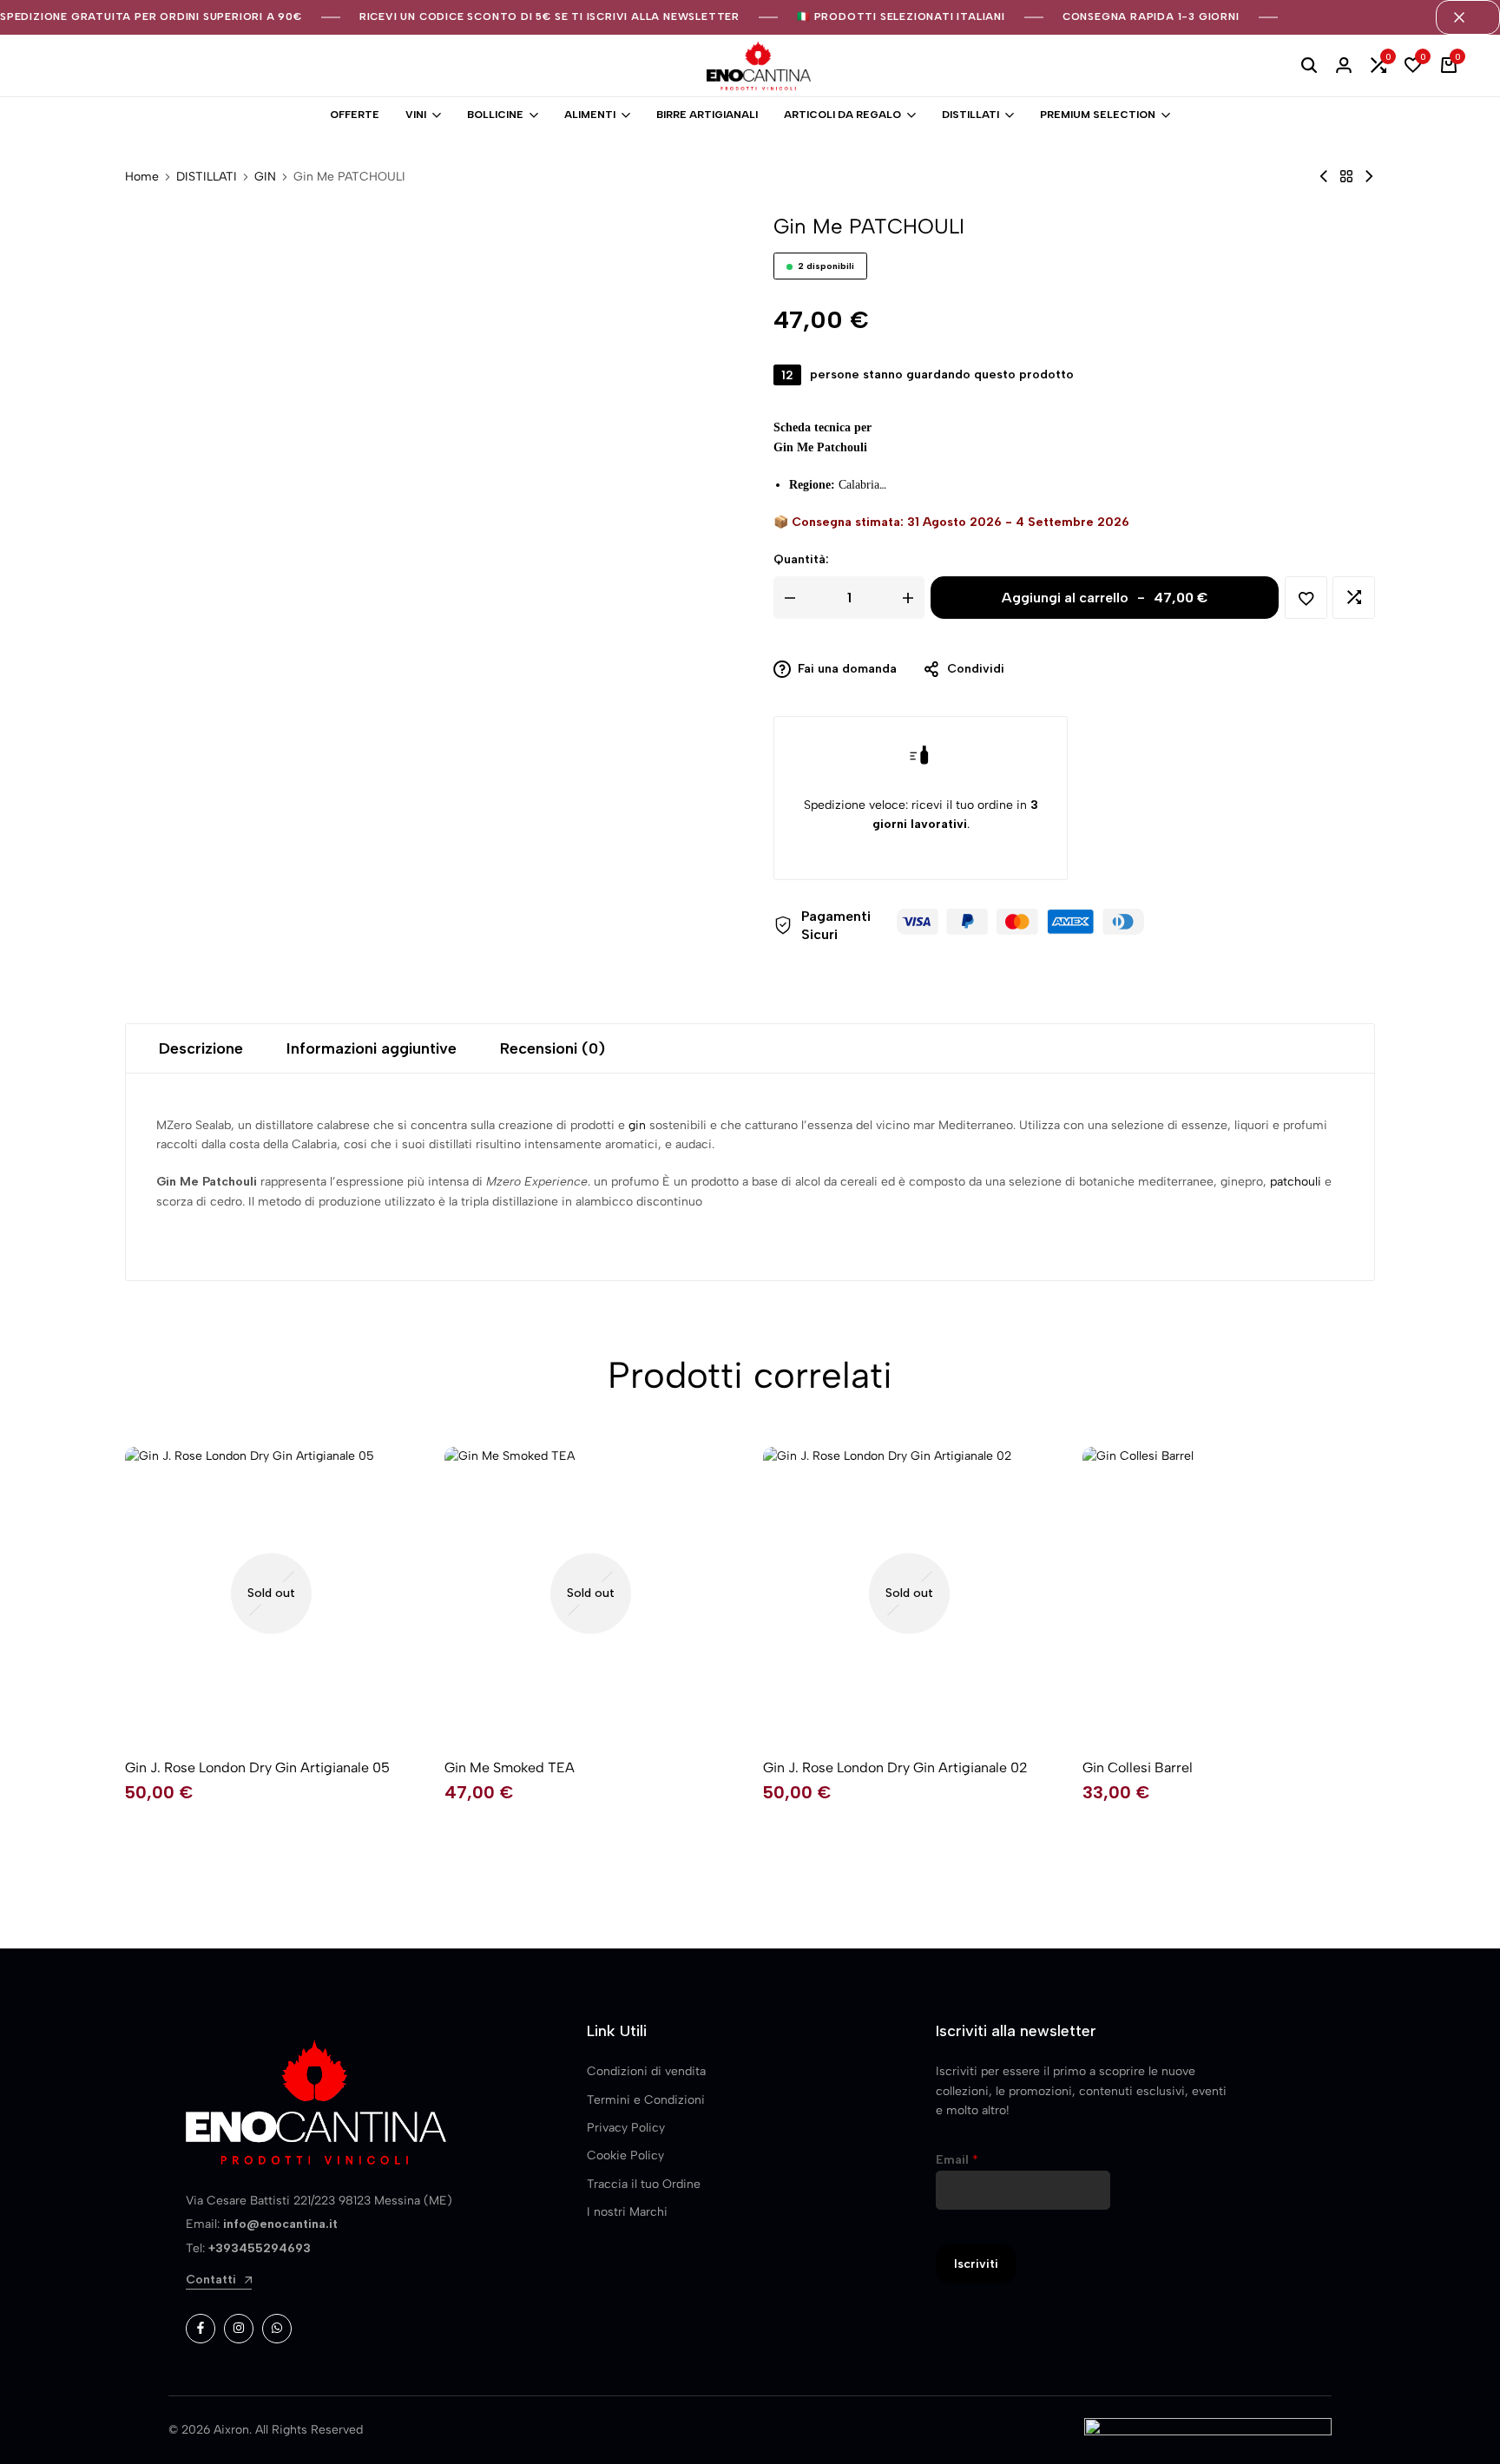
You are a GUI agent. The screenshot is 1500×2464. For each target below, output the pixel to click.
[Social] (201, 2329)
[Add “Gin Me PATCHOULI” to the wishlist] (1306, 598)
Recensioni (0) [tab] (553, 1048)
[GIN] (1346, 177)
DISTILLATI (970, 115)
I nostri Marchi (627, 2212)
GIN (265, 177)
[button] (1378, 66)
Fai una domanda (847, 669)
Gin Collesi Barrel (1138, 1768)
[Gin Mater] (1324, 177)
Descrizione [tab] (201, 1048)
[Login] (1344, 66)
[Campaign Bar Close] (1468, 17)
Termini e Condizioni (646, 2100)
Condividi (976, 669)
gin (637, 1125)
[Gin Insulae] (1369, 177)
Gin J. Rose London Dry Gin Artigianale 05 (257, 1768)
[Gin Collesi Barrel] (1229, 1593)
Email (957, 2160)
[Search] (1309, 66)
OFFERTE (355, 115)
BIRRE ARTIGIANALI (707, 115)
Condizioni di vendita (646, 2071)
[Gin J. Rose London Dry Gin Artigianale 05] (272, 1593)
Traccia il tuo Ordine (644, 2184)
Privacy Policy (626, 2128)
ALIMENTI (590, 115)
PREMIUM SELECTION (1098, 115)
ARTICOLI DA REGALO (842, 115)
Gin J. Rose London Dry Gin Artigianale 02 (895, 1768)
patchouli (1296, 1182)
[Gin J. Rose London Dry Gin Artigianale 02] (910, 1593)
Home (142, 177)
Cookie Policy (625, 2155)
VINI (416, 115)
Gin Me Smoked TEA (510, 1768)
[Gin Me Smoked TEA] (591, 1593)
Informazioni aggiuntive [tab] (372, 1048)
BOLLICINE (495, 115)
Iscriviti (976, 2264)
